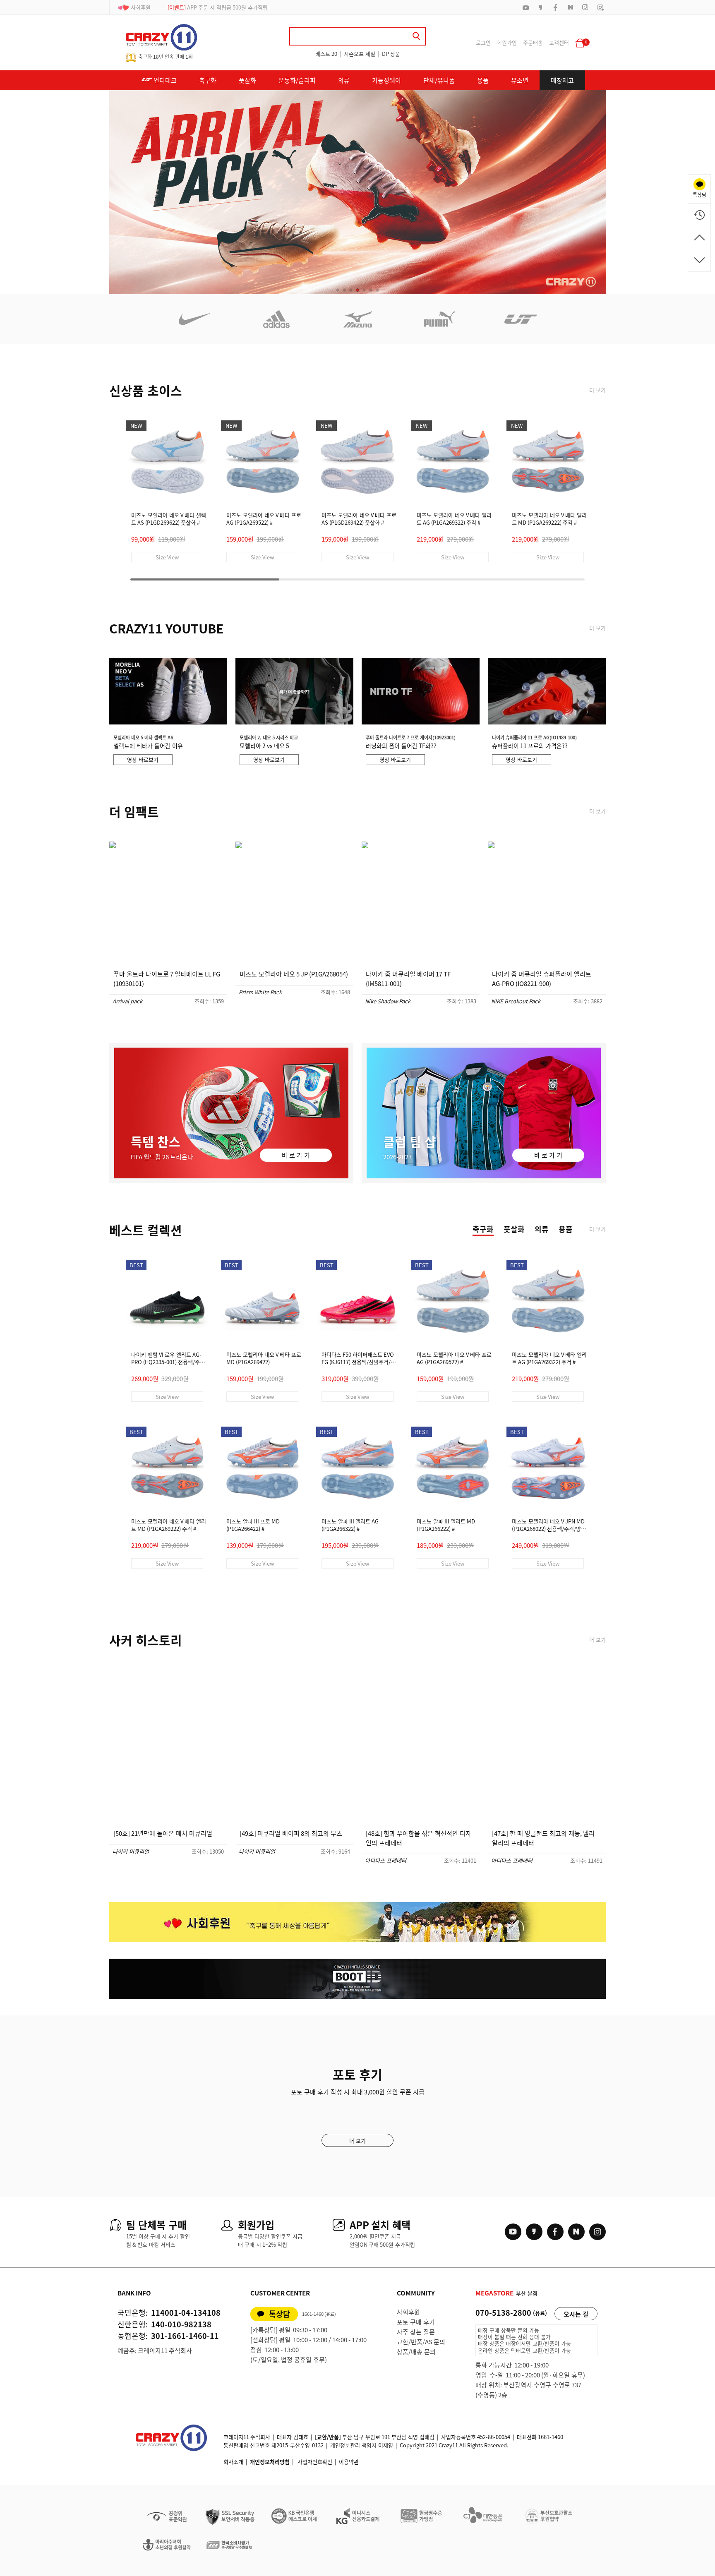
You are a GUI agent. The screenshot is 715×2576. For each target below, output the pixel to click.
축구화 (208, 80)
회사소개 (233, 2462)
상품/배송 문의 (416, 2352)
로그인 (483, 42)
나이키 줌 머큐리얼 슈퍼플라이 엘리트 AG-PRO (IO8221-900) (542, 979)
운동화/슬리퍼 (297, 80)
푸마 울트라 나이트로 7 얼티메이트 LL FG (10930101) (167, 979)
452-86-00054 (494, 2437)
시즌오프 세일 (360, 54)
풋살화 (247, 80)
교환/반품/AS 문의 (421, 2342)
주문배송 (533, 42)
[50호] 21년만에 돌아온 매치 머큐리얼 (163, 1833)
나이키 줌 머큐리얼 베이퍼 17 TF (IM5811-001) (408, 979)
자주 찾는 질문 (416, 2332)
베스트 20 (326, 54)
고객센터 (559, 42)
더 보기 (597, 390)
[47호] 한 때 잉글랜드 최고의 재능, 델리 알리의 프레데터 (543, 1838)
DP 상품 (391, 54)
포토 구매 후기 (416, 2322)
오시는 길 (576, 2314)
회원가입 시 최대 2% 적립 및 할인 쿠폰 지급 (227, 7)
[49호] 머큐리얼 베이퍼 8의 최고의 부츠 (291, 1833)
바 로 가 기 (296, 1155)
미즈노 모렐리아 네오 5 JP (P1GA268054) (294, 974)
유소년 (520, 80)
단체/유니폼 (439, 80)
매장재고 (562, 80)
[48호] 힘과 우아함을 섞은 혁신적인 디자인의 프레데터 (419, 1838)
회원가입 (507, 42)
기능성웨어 (386, 80)
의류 (344, 80)
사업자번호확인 (315, 2462)
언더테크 (164, 80)
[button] (338, 290)
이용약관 (349, 2462)
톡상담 (280, 2314)
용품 (483, 80)
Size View (167, 557)
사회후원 (141, 7)
